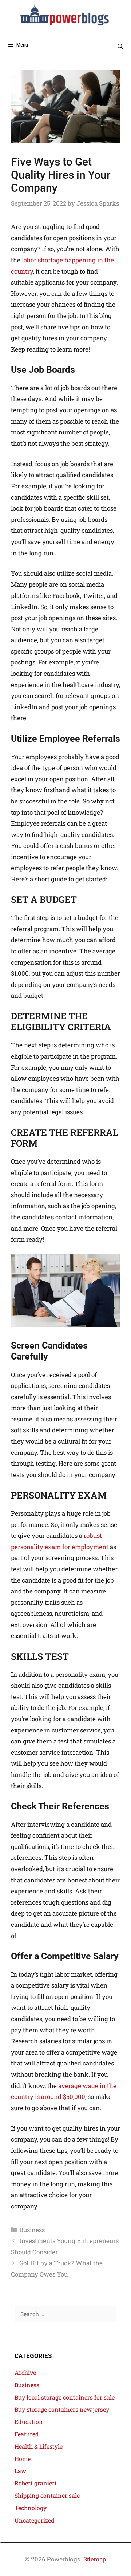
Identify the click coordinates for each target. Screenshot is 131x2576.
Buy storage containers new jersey (62, 2409)
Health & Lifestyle (39, 2446)
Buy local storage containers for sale (65, 2397)
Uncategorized (35, 2520)
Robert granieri (35, 2483)
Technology (31, 2508)
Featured (27, 2434)
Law (20, 2471)
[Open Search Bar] (120, 47)
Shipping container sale (47, 2495)
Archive (25, 2372)
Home (23, 2459)
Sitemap (95, 2559)
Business (32, 2230)
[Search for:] (65, 2314)
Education (29, 2422)
